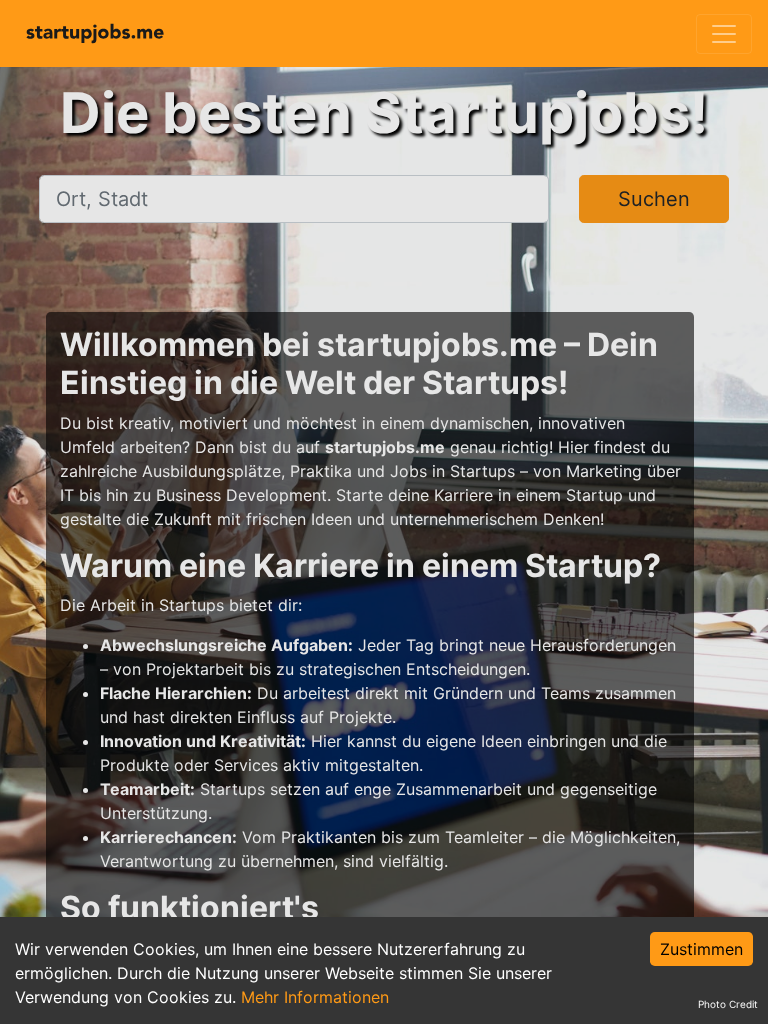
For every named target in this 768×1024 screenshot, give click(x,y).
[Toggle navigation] (724, 34)
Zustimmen (701, 949)
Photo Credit (728, 1004)
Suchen (654, 199)
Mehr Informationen (315, 997)
